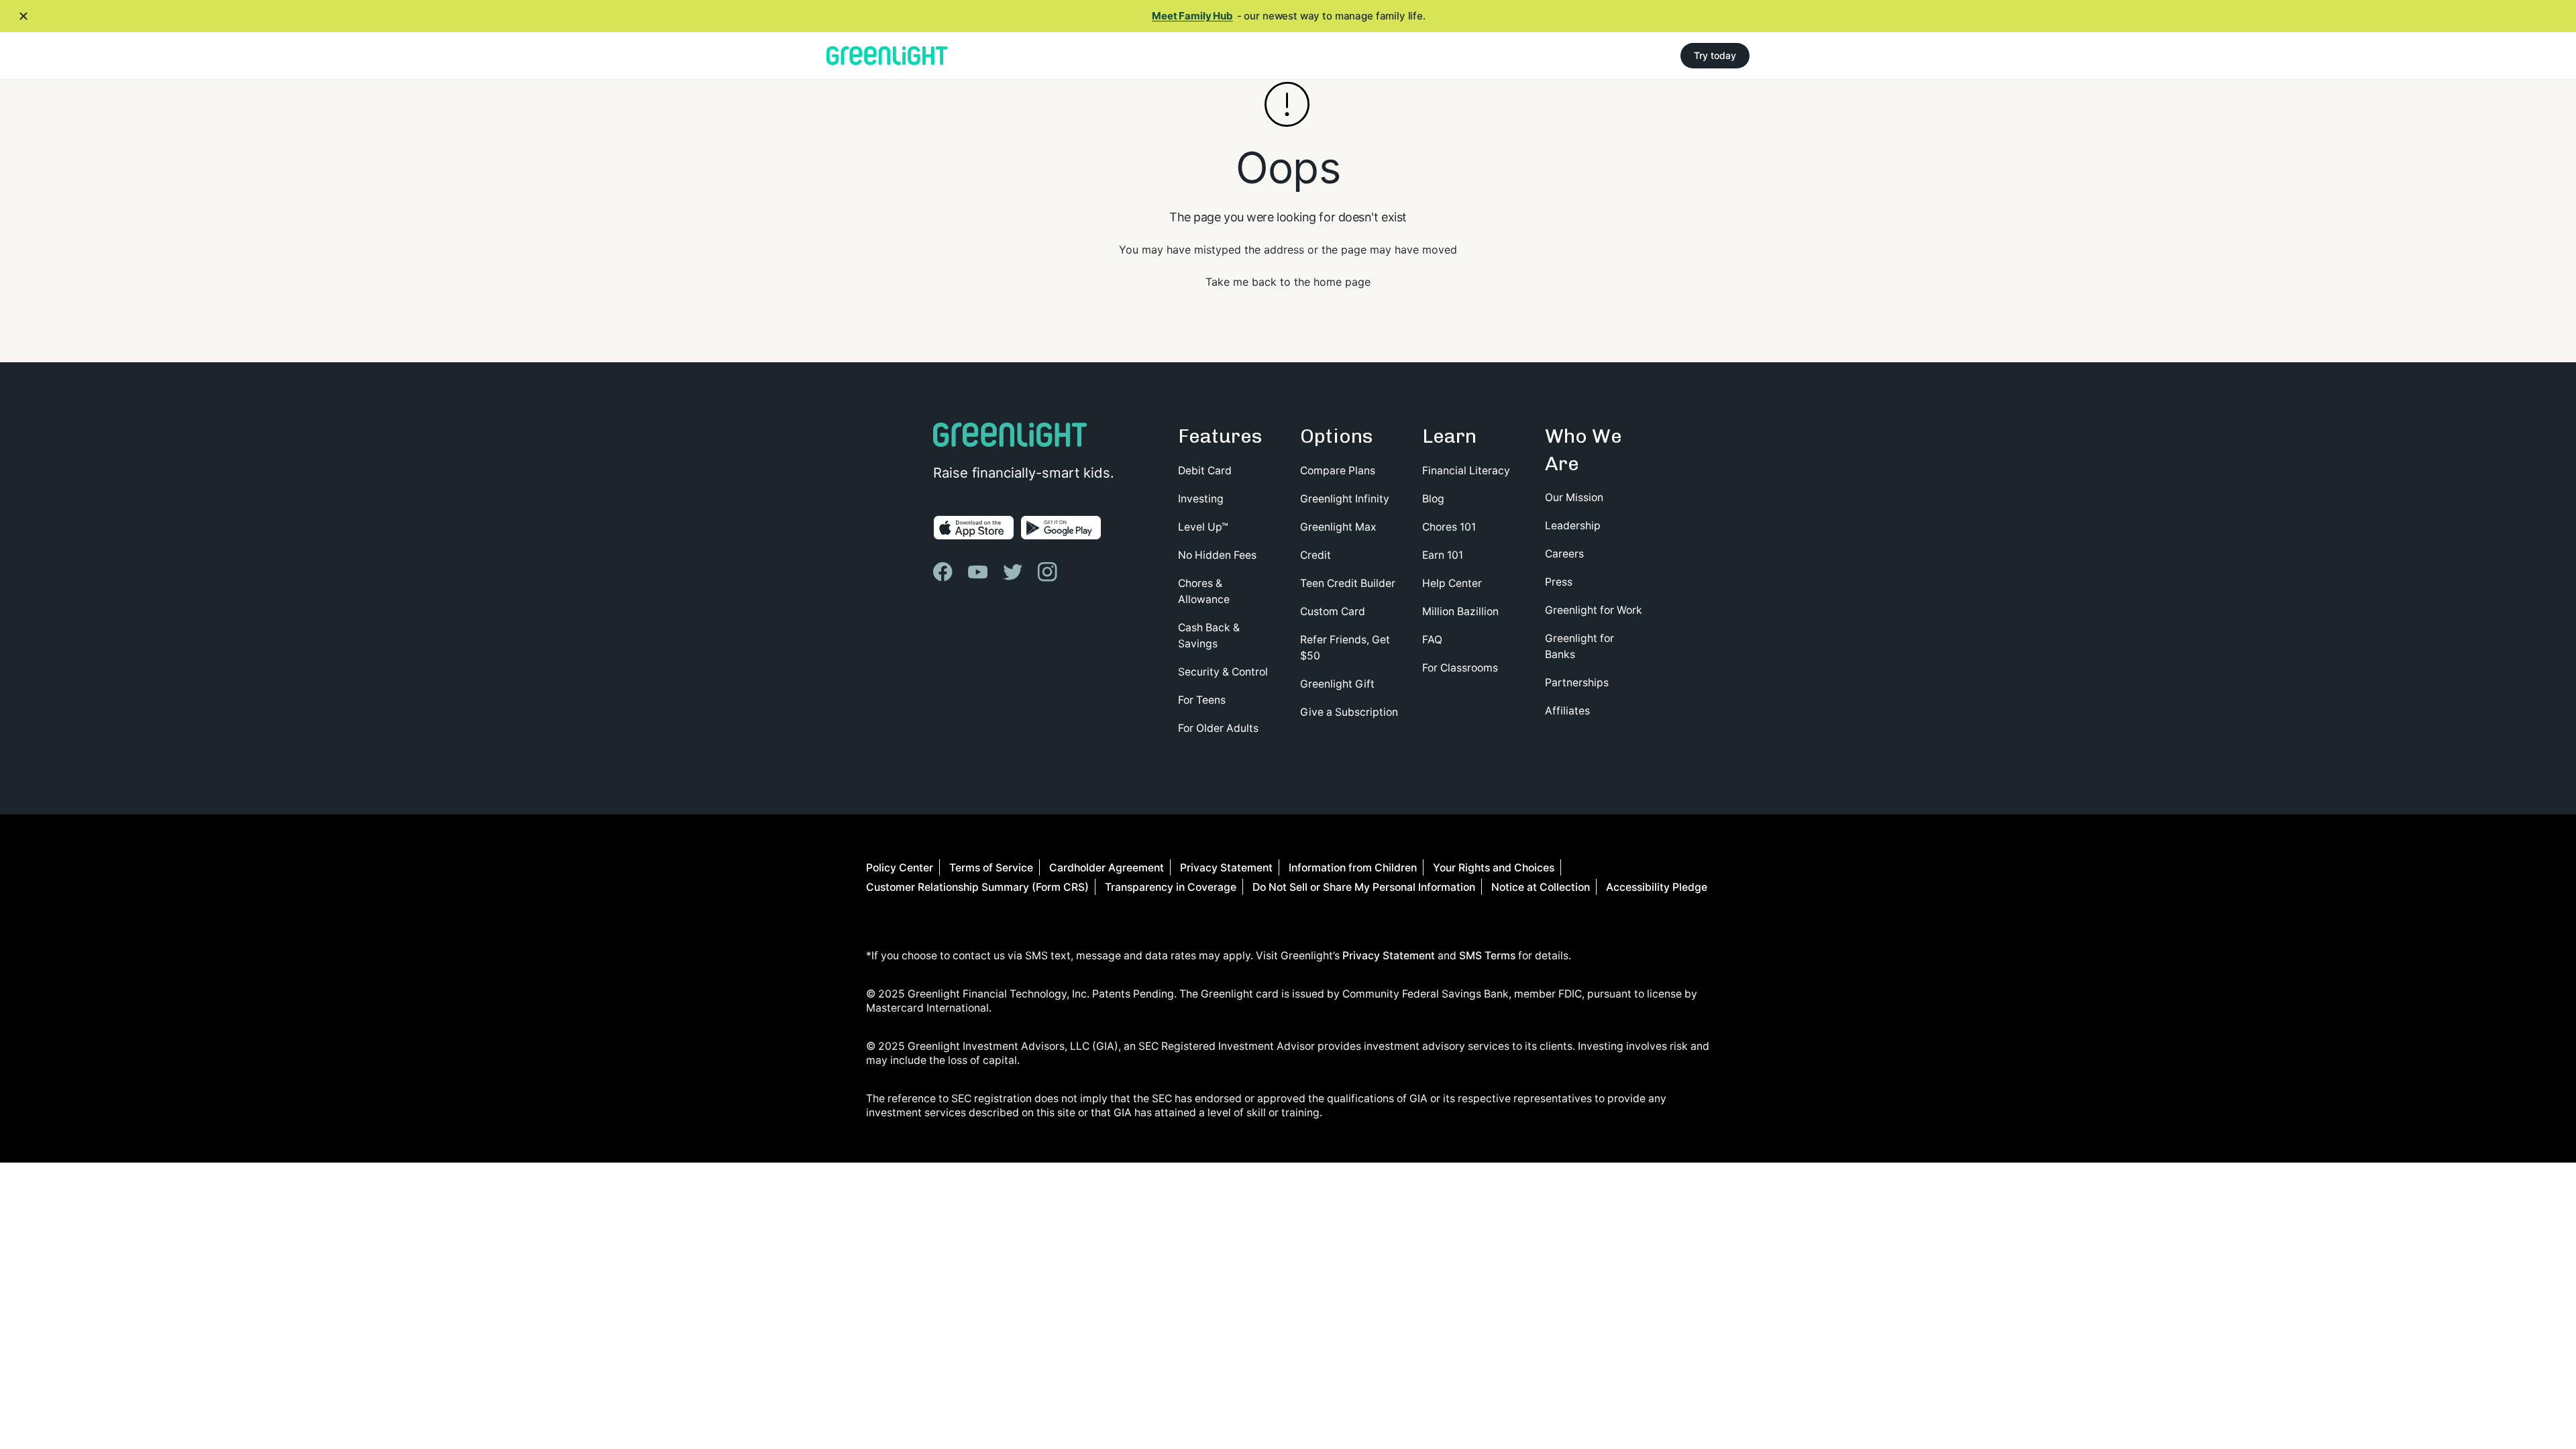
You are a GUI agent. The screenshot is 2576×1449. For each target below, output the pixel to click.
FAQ (1432, 640)
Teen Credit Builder (1348, 583)
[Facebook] (945, 572)
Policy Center (900, 868)
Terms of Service (991, 868)
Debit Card (1205, 471)
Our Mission (1574, 497)
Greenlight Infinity (1345, 499)
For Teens (1202, 700)
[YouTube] (979, 572)
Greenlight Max (1338, 527)
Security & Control (1223, 672)
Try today (1715, 55)
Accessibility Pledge (1657, 887)
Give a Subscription (1349, 712)
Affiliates (1567, 711)
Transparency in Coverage (1171, 887)
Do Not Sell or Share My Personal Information (1364, 887)
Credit (1316, 555)
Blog (1433, 499)
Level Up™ (1203, 527)
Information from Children (1353, 868)
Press (1559, 582)
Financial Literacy (1466, 471)
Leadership (1573, 526)
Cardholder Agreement (1107, 868)
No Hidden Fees (1217, 555)
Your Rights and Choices (1494, 868)
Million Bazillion (1460, 611)
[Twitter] (1014, 572)
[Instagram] (1049, 572)
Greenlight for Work (1594, 610)
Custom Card (1333, 611)
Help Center (1452, 583)
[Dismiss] (23, 16)
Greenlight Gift (1337, 684)
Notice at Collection (1541, 887)
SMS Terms (1487, 956)
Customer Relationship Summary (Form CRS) (977, 887)
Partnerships (1577, 683)
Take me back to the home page (1288, 282)
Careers (1564, 554)
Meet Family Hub (1192, 16)
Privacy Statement (1226, 868)
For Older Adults (1218, 728)
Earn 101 (1443, 555)
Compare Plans (1338, 471)
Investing (1201, 499)
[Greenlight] (887, 56)
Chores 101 (1449, 527)
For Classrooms (1460, 668)
